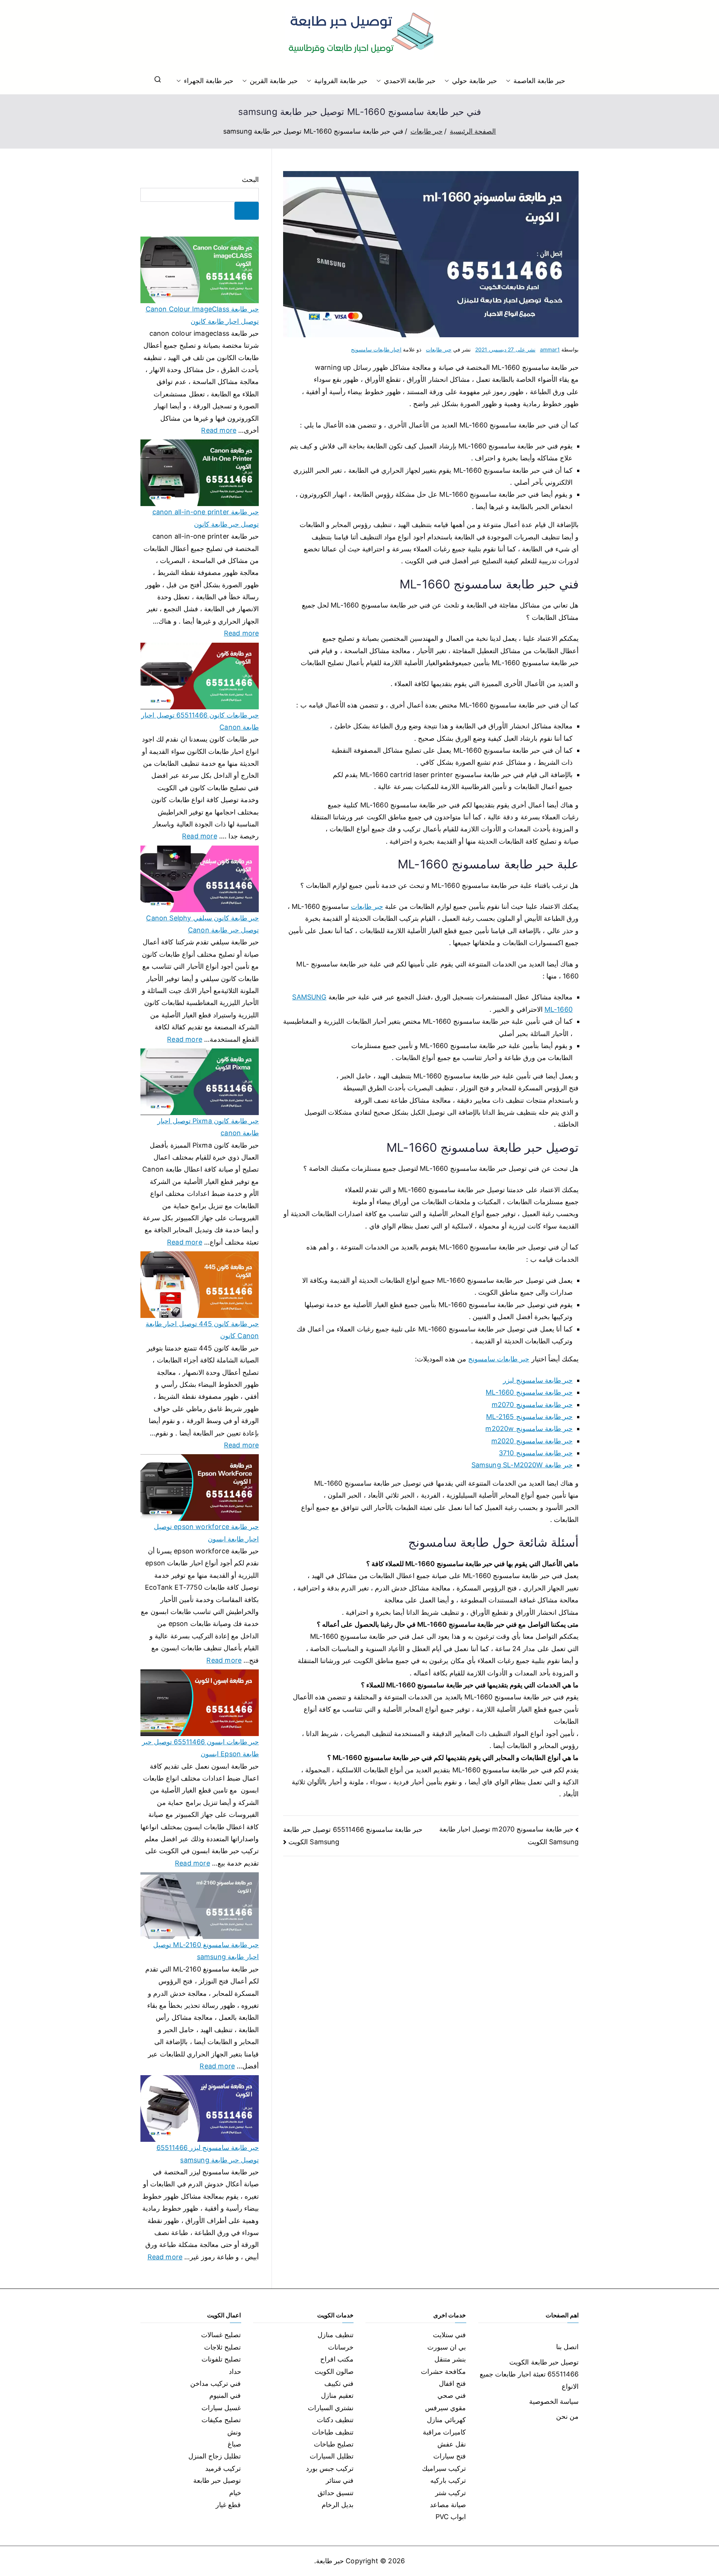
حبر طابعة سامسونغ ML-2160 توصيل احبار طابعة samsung (206, 1951)
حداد (235, 2371)
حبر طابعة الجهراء (209, 81)
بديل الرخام (338, 2505)
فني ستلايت (449, 2335)
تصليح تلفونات (221, 2359)
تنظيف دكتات (335, 2420)
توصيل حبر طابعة (217, 2480)
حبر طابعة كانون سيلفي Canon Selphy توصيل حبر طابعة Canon (202, 924)
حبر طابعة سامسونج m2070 (532, 1405)
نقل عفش (452, 2444)
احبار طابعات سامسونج (376, 349)
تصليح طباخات (334, 2444)
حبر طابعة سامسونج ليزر (538, 1380)
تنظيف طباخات (333, 2432)
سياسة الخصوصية (554, 2401)
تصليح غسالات (221, 2335)
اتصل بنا (567, 2347)
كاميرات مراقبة (444, 2432)
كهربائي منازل (446, 2420)
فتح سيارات (450, 2456)
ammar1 (550, 349)
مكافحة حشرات (443, 2371)
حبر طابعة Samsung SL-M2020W (522, 1465)
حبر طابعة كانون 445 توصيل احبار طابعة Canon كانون (202, 1330)
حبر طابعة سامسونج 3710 (536, 1453)
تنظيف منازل (336, 2335)
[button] (510, 81)
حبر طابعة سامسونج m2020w (529, 1429)
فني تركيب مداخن (216, 2383)
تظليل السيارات (332, 2456)
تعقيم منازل (337, 2395)
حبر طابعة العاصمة (539, 81)
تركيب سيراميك (444, 2468)
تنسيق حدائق (336, 2493)
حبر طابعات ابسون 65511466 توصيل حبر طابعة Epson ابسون (200, 1748)
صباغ (234, 2444)
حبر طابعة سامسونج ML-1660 (529, 1392)
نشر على (505, 349)
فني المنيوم (225, 2395)
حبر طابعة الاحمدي (410, 81)
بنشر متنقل (450, 2359)
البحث (250, 179)
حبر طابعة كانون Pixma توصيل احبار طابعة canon (208, 1127)
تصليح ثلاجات (222, 2347)
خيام (235, 2493)
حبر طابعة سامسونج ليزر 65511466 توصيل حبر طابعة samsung (208, 2154)
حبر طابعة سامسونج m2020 (532, 1441)
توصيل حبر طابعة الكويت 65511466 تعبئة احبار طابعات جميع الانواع (529, 2374)
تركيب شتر (450, 2493)
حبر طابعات (439, 349)
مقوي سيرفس (445, 2408)
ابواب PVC (451, 2517)
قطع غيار (228, 2505)
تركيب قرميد (223, 2468)
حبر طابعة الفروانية (341, 81)
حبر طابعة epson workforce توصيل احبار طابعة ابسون (206, 1533)
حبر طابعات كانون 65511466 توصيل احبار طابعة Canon (200, 721)
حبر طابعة (330, 2561)
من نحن (567, 2416)
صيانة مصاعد (448, 2505)
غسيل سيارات (221, 2408)
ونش (234, 2432)
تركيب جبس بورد (330, 2468)
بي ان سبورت (447, 2347)
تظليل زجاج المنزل (215, 2456)
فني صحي (452, 2395)
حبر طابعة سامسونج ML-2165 (529, 1417)
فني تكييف (339, 2383)
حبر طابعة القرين (274, 81)
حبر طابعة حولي (474, 81)
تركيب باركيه (448, 2480)
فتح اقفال (452, 2383)
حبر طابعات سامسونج (499, 1359)
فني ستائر (340, 2480)
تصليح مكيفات (221, 2420)
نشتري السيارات (331, 2408)
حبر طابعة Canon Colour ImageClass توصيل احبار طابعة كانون (202, 315)
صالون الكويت (334, 2371)
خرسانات (341, 2347)
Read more (219, 429)
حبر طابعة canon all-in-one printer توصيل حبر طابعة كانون (206, 518)
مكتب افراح (337, 2359)
